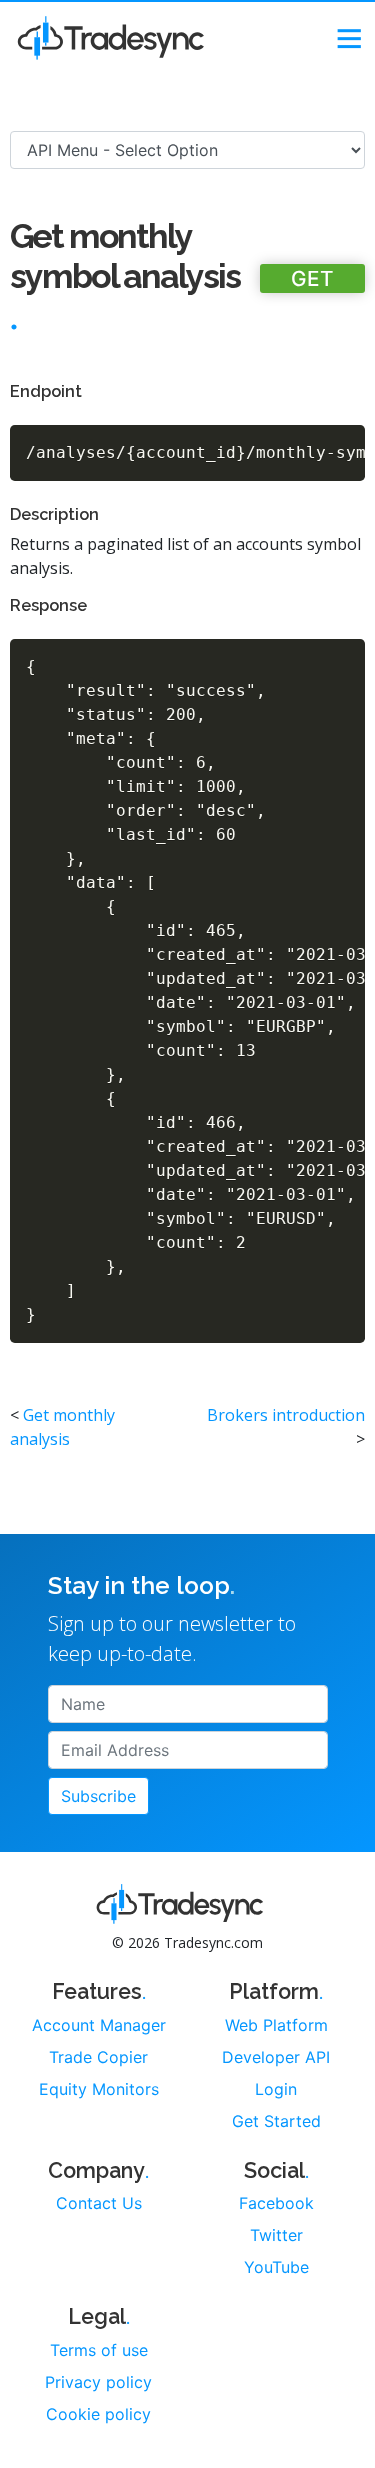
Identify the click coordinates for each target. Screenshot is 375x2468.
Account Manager (99, 2025)
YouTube (276, 2267)
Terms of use (99, 2350)
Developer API (276, 2057)
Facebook (276, 2203)
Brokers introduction (286, 1415)
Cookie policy (98, 2414)
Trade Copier (98, 2057)
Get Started (276, 2121)
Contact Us (99, 2203)
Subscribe (98, 1796)
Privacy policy (98, 2382)
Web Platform (276, 2025)
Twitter (276, 2235)
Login (276, 2089)
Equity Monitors (99, 2089)
